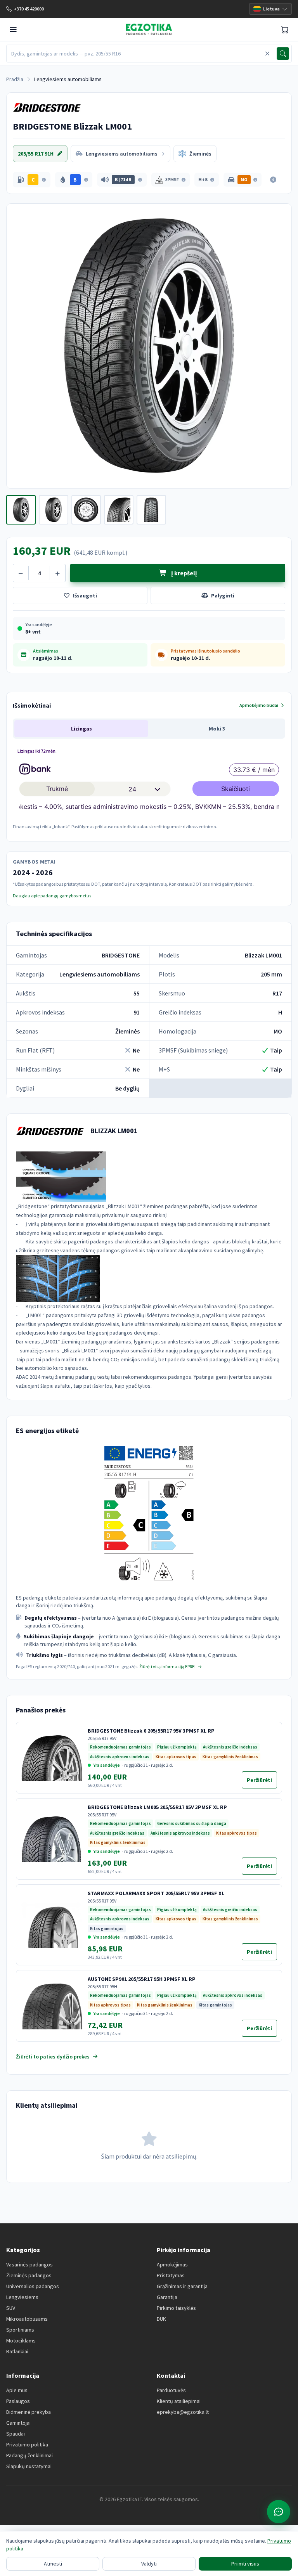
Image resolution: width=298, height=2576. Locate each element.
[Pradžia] (149, 29)
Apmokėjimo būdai (259, 705)
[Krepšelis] (285, 29)
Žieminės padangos (29, 2275)
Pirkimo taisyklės (176, 2308)
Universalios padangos (33, 2286)
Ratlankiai (17, 2351)
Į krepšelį (183, 573)
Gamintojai (18, 2423)
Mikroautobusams (27, 2319)
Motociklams (21, 2341)
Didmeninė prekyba (29, 2412)
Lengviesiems (22, 2297)
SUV (11, 2308)
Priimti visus (245, 2564)
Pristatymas (171, 2275)
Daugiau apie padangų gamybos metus (52, 896)
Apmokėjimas (172, 2264)
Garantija (167, 2297)
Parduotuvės (171, 2390)
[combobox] (135, 54)
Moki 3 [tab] (217, 729)
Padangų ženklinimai (29, 2455)
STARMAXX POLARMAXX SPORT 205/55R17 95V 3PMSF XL (156, 1893)
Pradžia (15, 79)
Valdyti (149, 2564)
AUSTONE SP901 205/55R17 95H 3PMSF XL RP (142, 1979)
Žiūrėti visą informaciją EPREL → (171, 1666)
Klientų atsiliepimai (179, 2401)
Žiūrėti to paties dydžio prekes (53, 2057)
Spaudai (16, 2434)
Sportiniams (20, 2330)
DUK (161, 2319)
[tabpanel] (149, 788)
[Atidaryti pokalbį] (279, 2512)
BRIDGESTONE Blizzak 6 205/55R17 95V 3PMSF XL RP (151, 1731)
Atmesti (53, 2564)
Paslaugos (18, 2401)
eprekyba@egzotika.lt (183, 2412)
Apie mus (17, 2390)
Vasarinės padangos (29, 2264)
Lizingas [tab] (81, 729)
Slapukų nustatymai (29, 2466)
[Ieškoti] (283, 54)
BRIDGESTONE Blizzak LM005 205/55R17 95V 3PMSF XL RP (157, 1807)
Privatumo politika (27, 2444)
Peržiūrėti (262, 1782)
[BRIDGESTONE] (47, 107)
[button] (32, 180)
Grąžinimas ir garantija (182, 2286)
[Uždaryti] (267, 54)
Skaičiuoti (236, 789)
